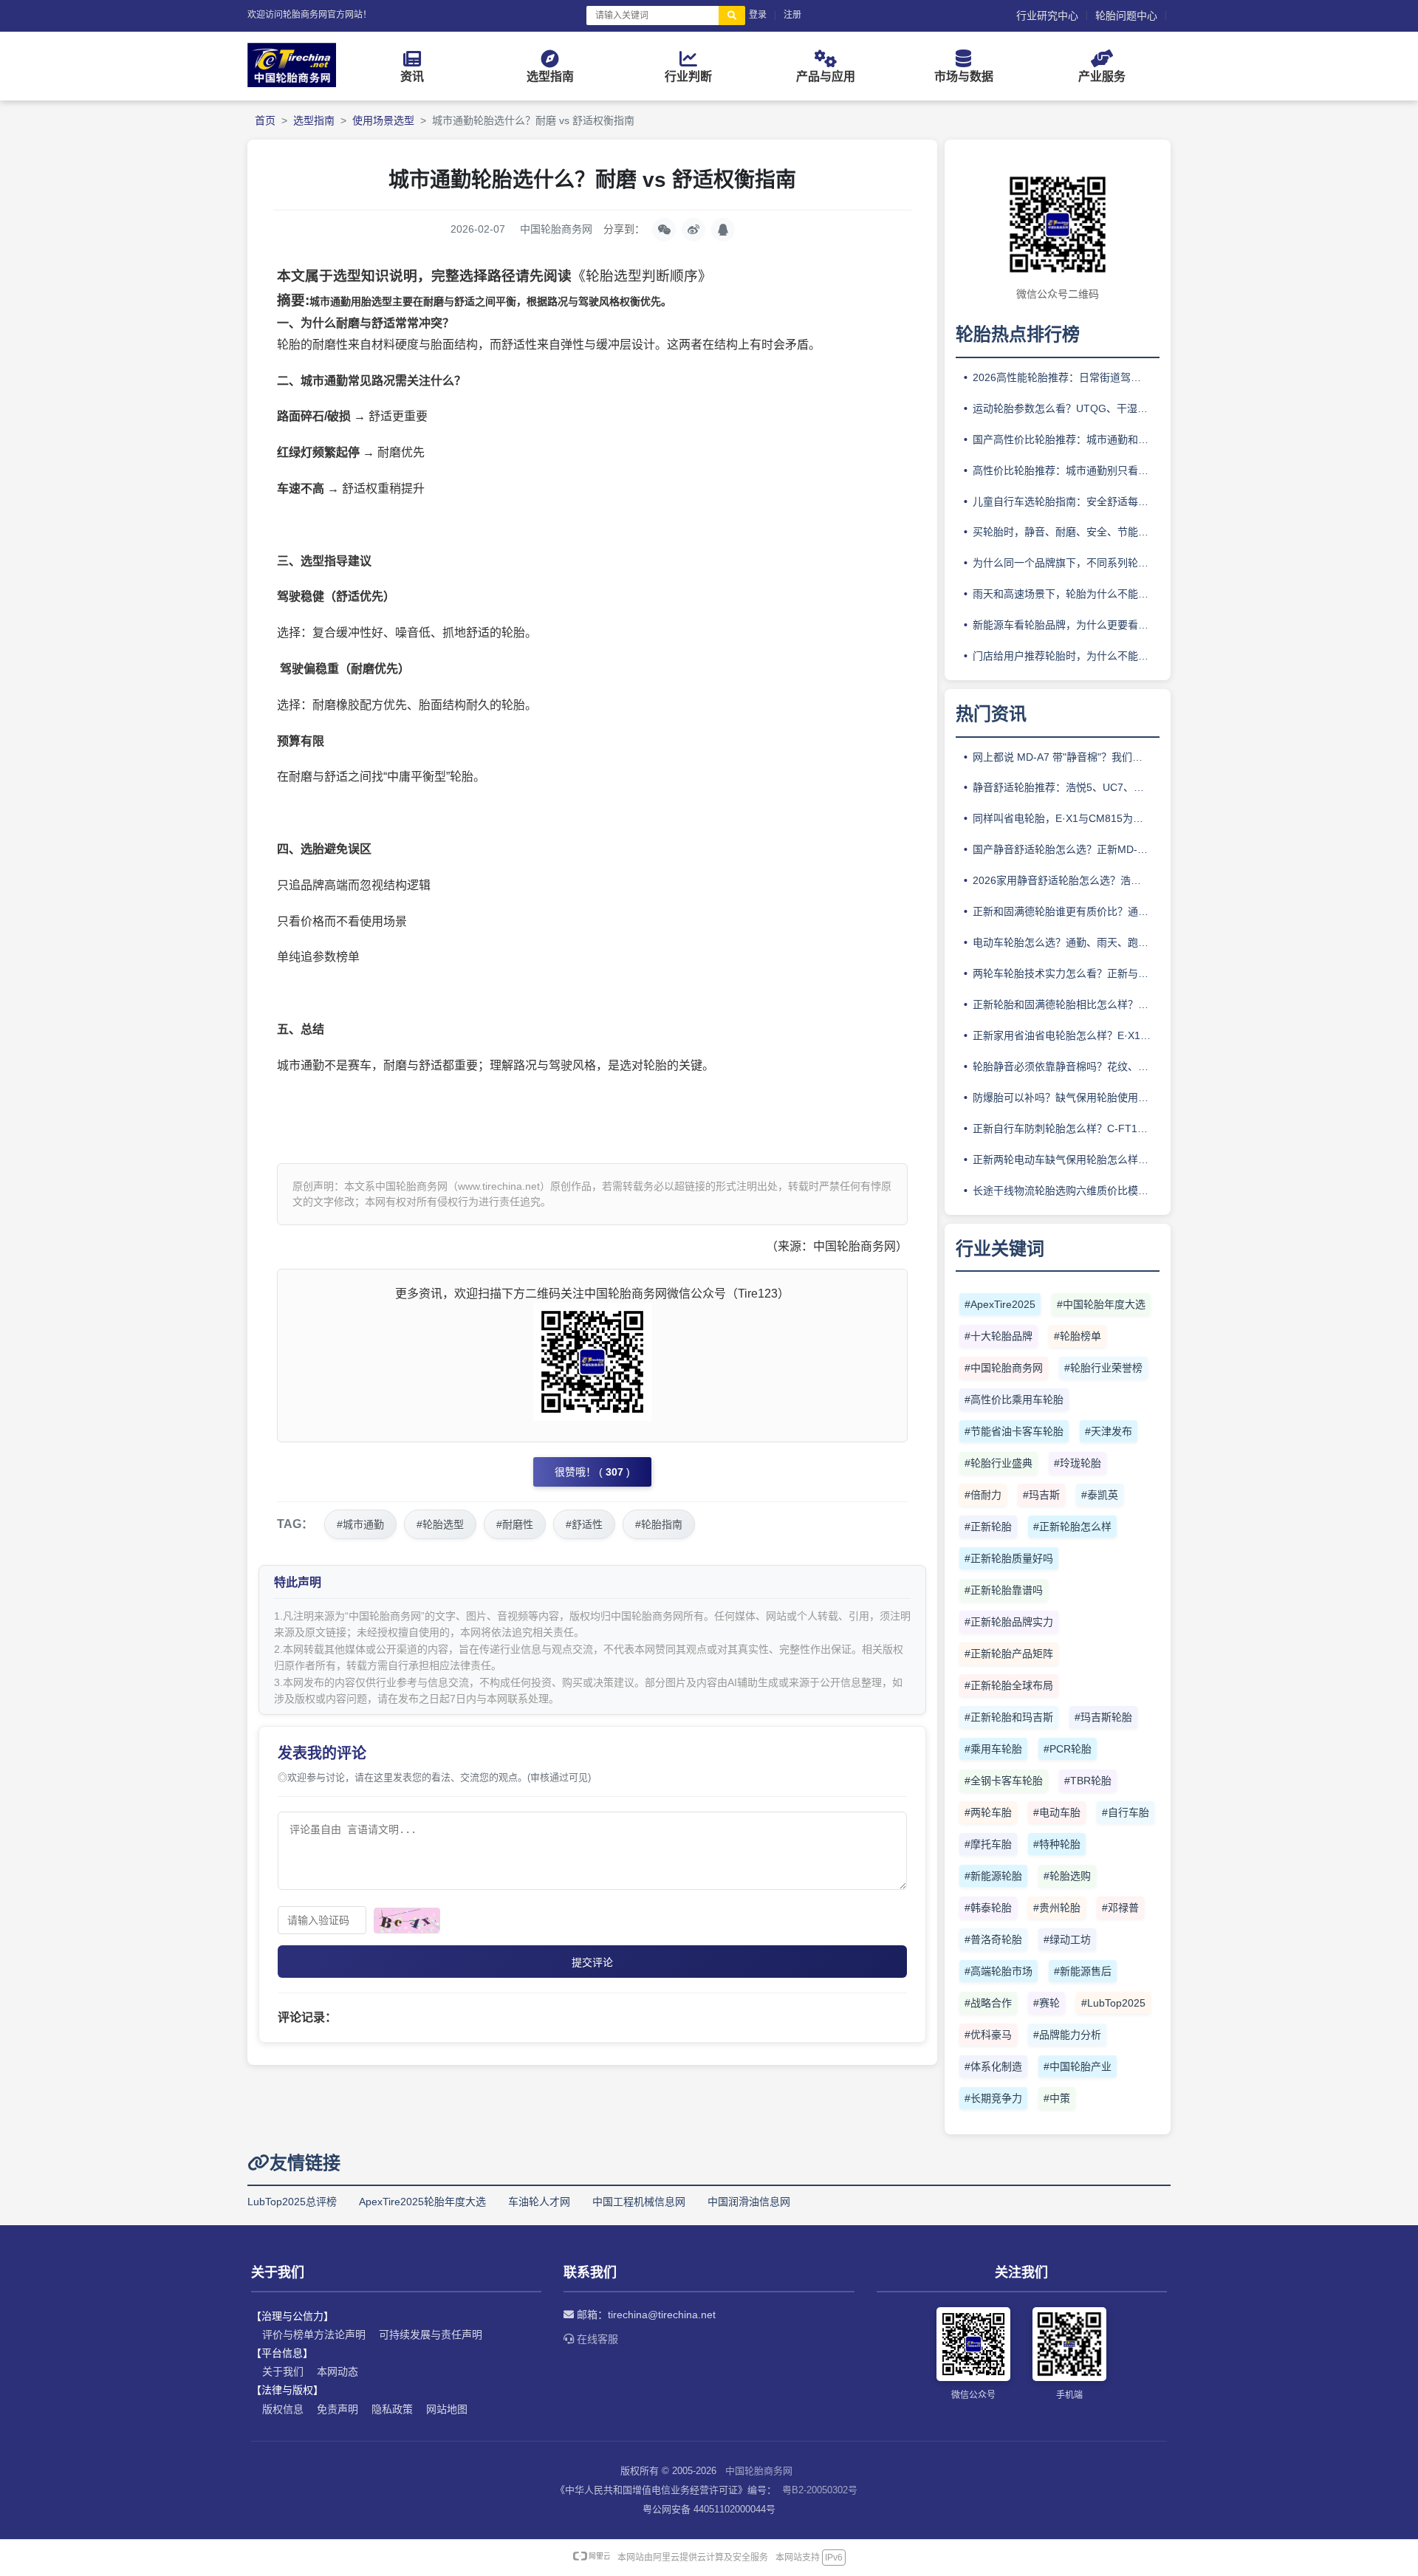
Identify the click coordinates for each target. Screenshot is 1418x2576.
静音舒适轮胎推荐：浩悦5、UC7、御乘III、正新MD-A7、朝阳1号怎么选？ (1066, 787)
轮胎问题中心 (1126, 16)
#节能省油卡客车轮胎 (1014, 1431)
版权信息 (283, 2409)
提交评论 (592, 1962)
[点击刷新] (407, 1921)
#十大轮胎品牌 (999, 1336)
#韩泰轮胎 (988, 1908)
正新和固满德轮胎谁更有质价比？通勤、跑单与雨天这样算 (1066, 911)
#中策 (1057, 2098)
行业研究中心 (1047, 16)
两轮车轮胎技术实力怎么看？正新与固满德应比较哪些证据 (1066, 973)
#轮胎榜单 (1078, 1336)
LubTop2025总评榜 (292, 2202)
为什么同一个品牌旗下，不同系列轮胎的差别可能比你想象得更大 (1066, 563)
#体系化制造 (993, 2066)
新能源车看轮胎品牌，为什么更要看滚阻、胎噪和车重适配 (1066, 625)
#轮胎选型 (440, 1524)
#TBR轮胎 (1088, 1781)
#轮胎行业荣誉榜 (1103, 1368)
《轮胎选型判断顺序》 (642, 276)
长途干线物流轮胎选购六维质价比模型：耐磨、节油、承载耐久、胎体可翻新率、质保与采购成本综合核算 (1066, 1191)
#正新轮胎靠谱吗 (1004, 1590)
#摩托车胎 (988, 1844)
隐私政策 (392, 2409)
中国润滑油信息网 (749, 2202)
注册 (792, 15)
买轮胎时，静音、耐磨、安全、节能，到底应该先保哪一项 (1066, 532)
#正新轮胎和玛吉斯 (1009, 1717)
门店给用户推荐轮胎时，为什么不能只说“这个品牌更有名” (1066, 656)
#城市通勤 (360, 1524)
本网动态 (338, 2371)
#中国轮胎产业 (1078, 2066)
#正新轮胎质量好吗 (1009, 1558)
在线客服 (596, 2339)
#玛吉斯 (1041, 1495)
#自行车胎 (1126, 1812)
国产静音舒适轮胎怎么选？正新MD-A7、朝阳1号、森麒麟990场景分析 (1066, 849)
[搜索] (732, 16)
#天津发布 (1109, 1431)
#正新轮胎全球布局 (1009, 1685)
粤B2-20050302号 (820, 2490)
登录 (758, 15)
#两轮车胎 (988, 1812)
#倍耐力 (983, 1495)
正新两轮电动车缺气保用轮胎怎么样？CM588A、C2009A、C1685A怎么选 (1066, 1159)
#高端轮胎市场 (999, 1971)
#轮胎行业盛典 (999, 1463)
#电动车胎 (1057, 1812)
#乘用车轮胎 (993, 1749)
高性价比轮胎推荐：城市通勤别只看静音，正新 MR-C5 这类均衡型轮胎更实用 (1066, 470)
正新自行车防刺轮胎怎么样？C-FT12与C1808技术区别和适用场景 (1066, 1128)
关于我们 (283, 2371)
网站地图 (447, 2409)
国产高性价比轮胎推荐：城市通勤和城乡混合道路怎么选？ (1066, 439)
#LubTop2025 (1113, 2003)
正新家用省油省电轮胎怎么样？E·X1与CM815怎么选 (1066, 1035)
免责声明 (338, 2409)
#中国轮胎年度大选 (1101, 1304)
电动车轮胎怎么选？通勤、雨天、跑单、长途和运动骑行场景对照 (1066, 942)
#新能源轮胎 (993, 1876)
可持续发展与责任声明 (431, 2334)
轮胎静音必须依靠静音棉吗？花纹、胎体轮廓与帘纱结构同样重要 (1066, 1066)
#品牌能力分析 (1067, 2035)
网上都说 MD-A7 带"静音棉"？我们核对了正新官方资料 (1066, 757)
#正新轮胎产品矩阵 (1009, 1654)
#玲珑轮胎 (1078, 1463)
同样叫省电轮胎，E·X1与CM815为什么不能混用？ (1066, 818)
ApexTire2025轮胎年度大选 (422, 2202)
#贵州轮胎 (1057, 1908)
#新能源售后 (1083, 1971)
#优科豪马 (988, 2035)
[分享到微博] (693, 230)
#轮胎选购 (1067, 1876)
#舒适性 (584, 1524)
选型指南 (314, 120)
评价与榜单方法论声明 (314, 2334)
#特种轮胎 (1057, 1844)
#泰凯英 (1100, 1495)
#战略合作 (988, 2003)
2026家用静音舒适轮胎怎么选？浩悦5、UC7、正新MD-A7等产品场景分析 (1066, 880)
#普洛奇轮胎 (993, 1939)
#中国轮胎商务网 (1004, 1368)
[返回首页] (292, 83)
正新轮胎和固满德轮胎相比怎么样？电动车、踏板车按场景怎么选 (1066, 1004)
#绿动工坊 (1067, 1939)
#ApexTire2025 (1000, 1304)
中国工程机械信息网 (639, 2202)
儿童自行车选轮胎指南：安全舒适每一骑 (1066, 501)
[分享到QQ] (723, 230)
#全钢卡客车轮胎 (1004, 1781)
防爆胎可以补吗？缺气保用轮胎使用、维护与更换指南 (1066, 1097)
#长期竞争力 (993, 2098)
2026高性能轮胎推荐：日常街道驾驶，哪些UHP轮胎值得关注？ (1066, 377)
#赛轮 (1047, 2003)
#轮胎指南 (659, 1524)
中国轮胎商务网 (759, 2471)
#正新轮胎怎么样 (1072, 1527)
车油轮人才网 (539, 2202)
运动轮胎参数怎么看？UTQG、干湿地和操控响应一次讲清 (1066, 408)
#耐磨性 (515, 1524)
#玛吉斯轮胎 (1103, 1717)
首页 (265, 120)
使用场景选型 (383, 120)
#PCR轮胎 (1068, 1749)
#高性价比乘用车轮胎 (1014, 1400)
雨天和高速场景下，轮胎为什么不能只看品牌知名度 (1066, 594)
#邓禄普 (1120, 1908)
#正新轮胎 (988, 1527)
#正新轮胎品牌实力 (1009, 1622)
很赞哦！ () (592, 1472)
